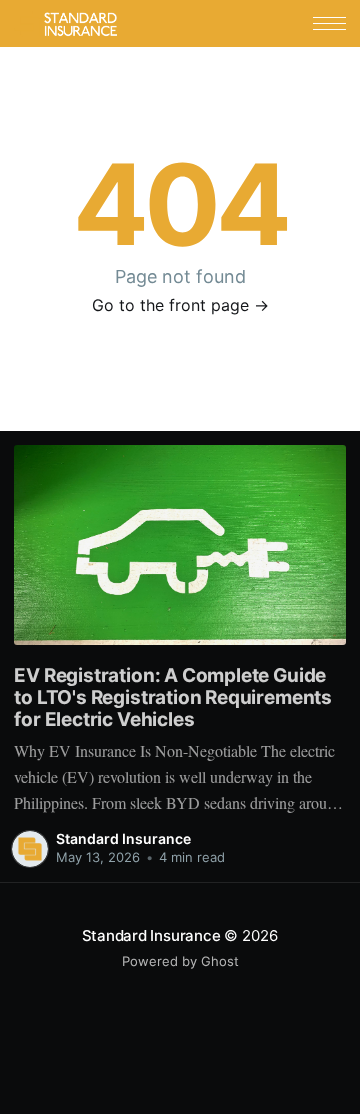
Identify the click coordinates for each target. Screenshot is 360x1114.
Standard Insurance (123, 838)
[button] (329, 23)
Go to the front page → (180, 305)
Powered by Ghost (180, 961)
